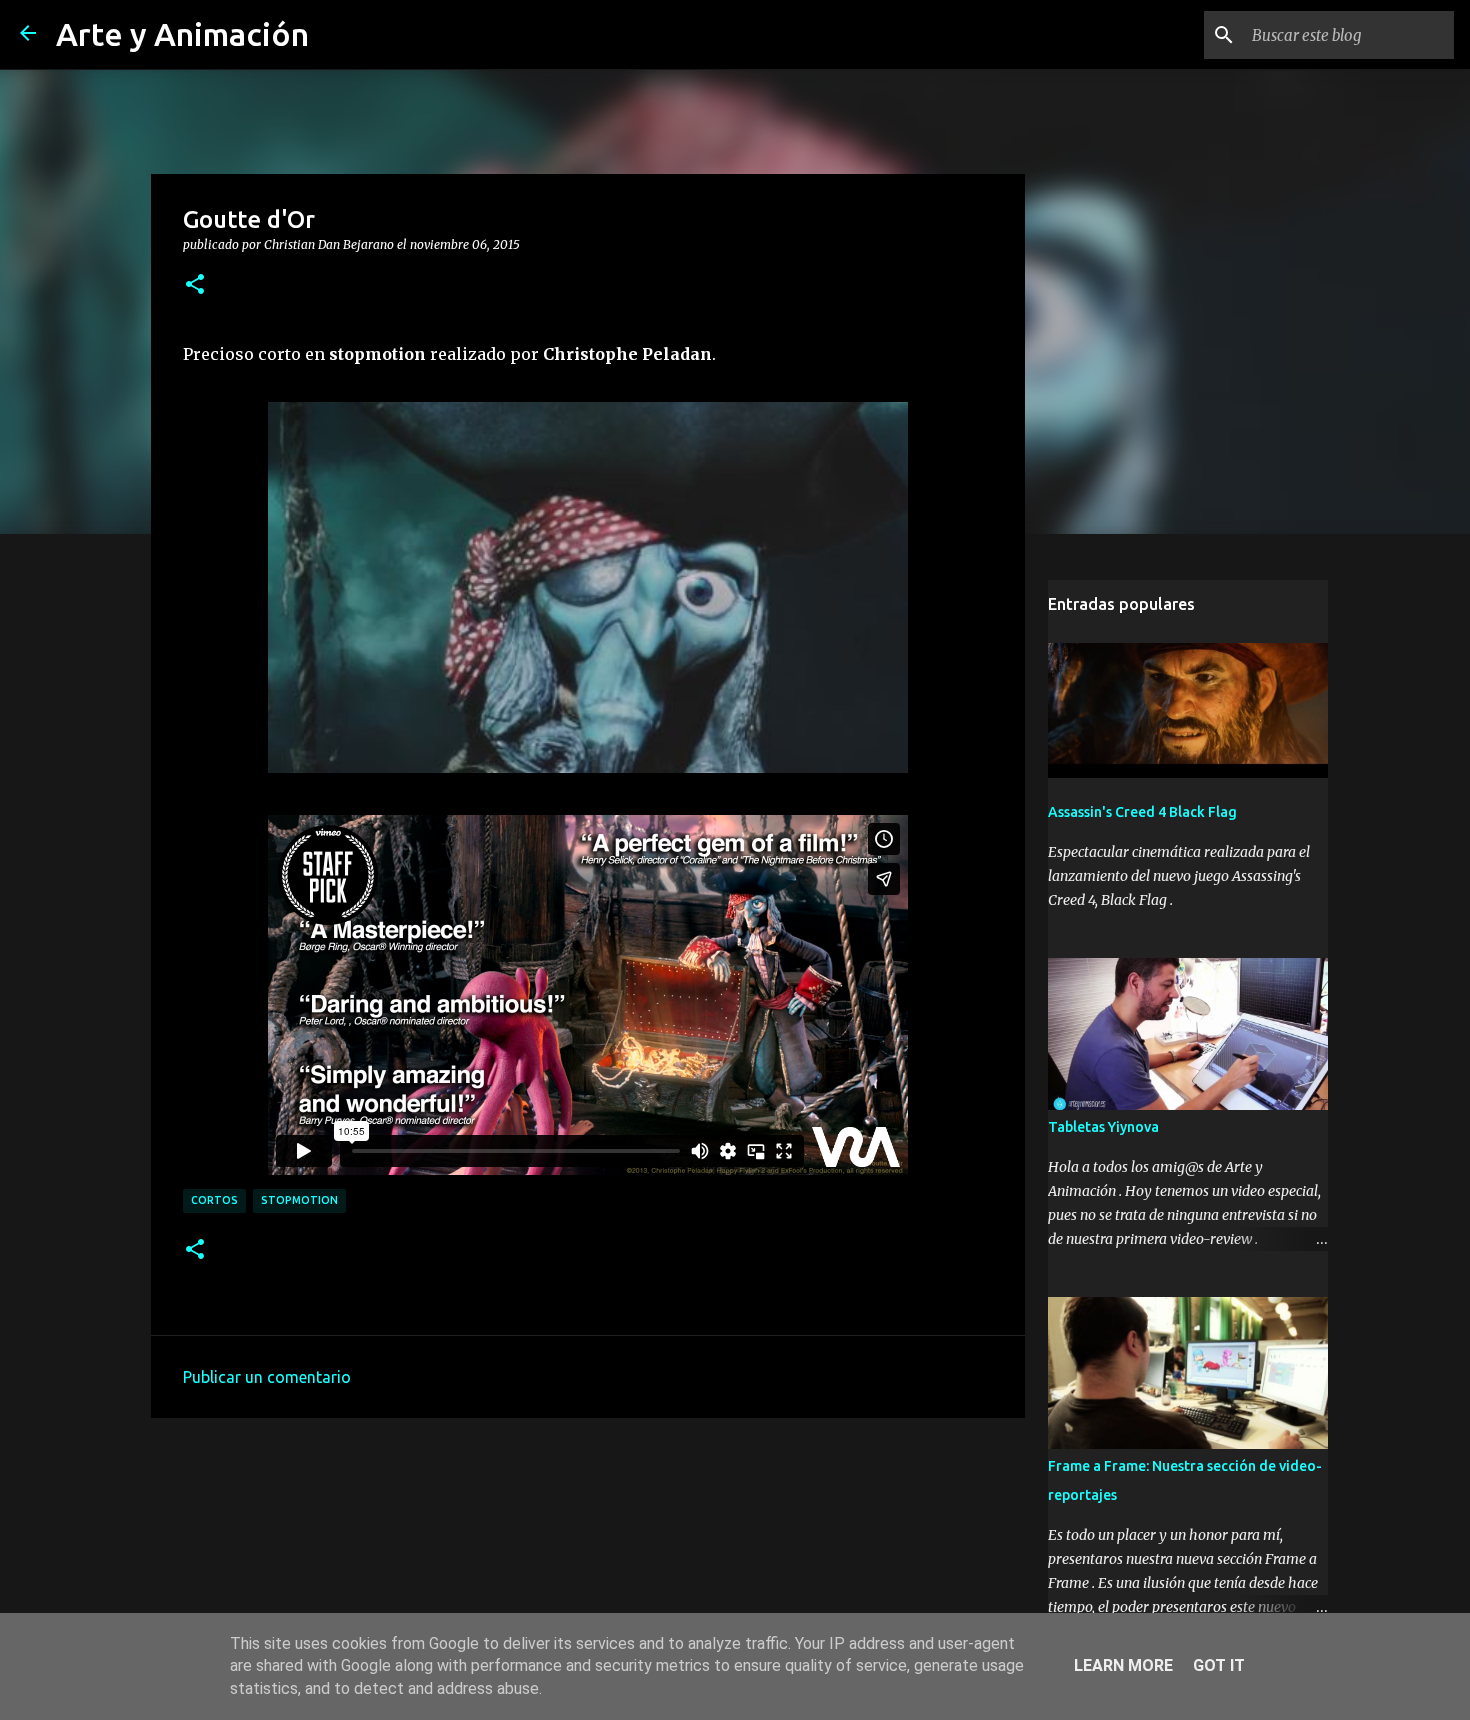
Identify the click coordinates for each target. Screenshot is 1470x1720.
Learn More (1123, 1665)
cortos (214, 1200)
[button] (195, 285)
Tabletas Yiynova (1103, 1127)
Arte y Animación (182, 34)
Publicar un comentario (267, 1377)
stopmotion (299, 1200)
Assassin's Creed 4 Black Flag (1142, 812)
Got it (1219, 1665)
